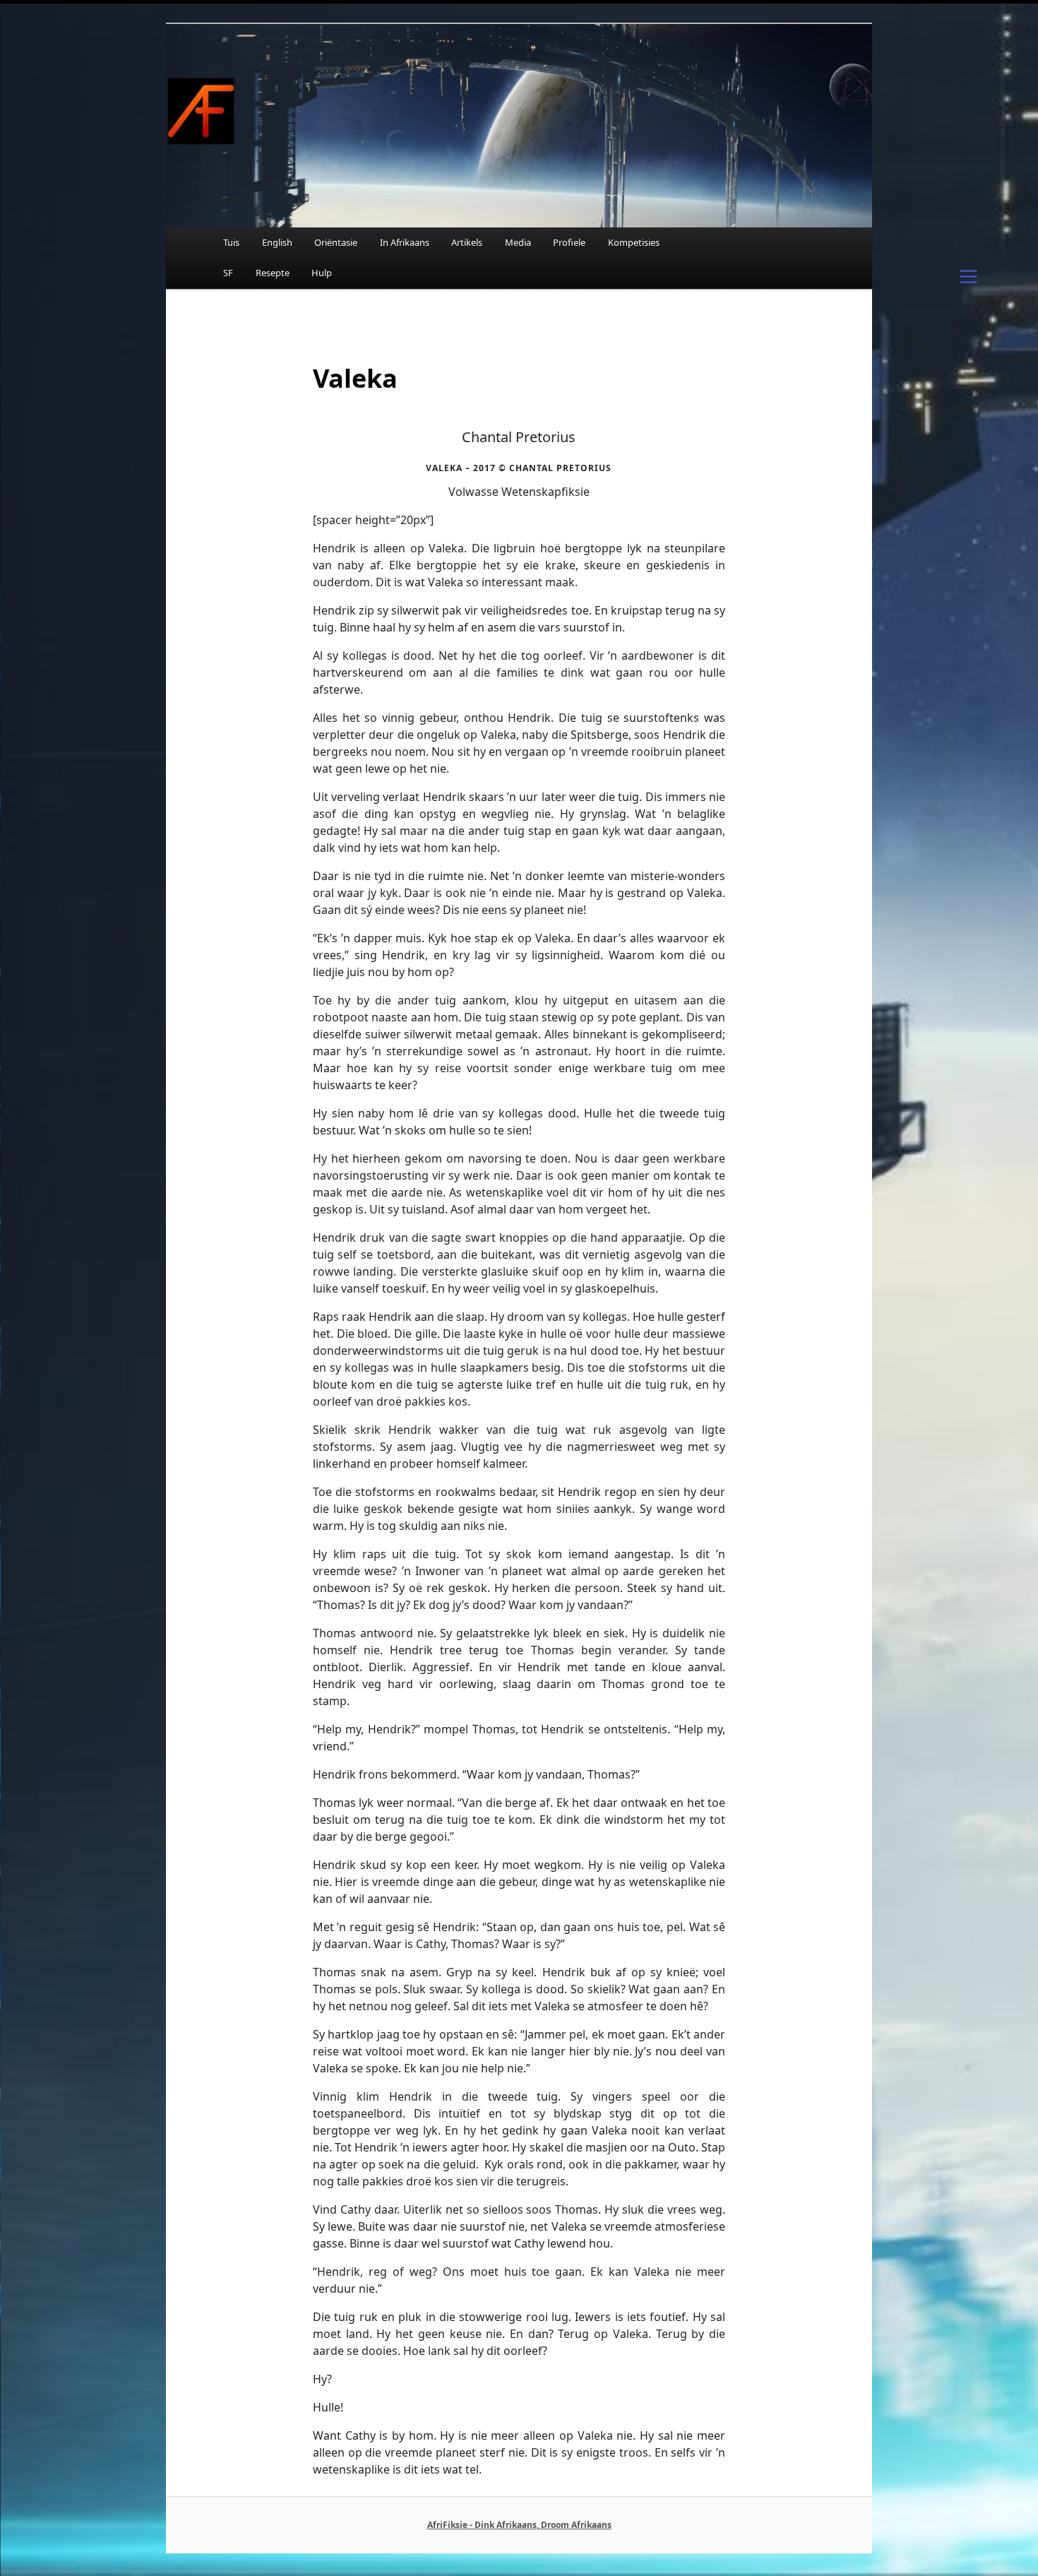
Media (518, 242)
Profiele (569, 242)
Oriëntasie (336, 242)
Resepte (273, 273)
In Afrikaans (405, 242)
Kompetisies (634, 242)
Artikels (467, 242)
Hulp (322, 273)
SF (228, 273)
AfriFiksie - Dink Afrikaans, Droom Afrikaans (519, 2525)
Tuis (231, 242)
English (277, 242)
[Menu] (969, 275)
